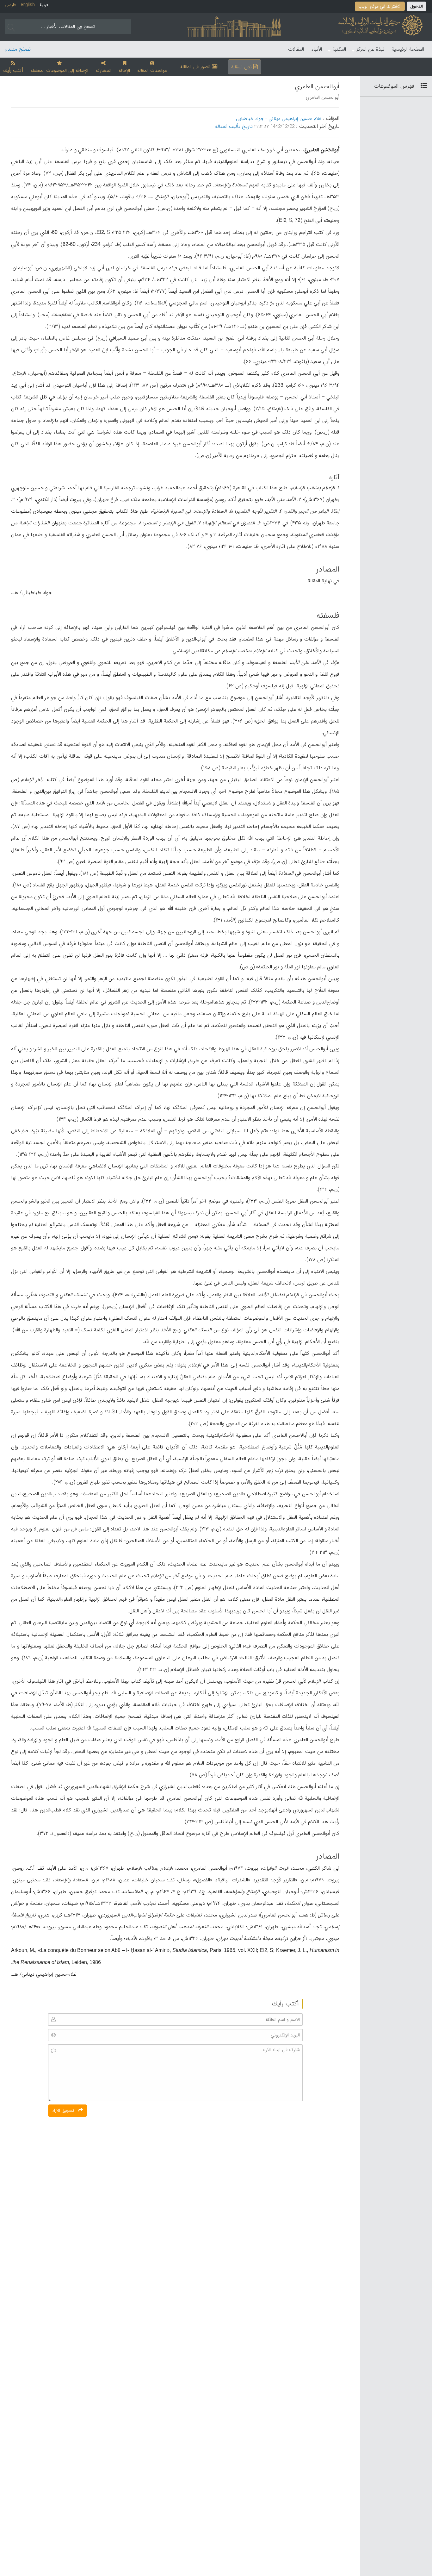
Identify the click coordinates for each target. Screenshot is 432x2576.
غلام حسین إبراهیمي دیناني (295, 119)
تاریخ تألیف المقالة (234, 126)
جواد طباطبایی (250, 119)
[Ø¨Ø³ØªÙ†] (421, 86)
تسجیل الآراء (64, 2110)
